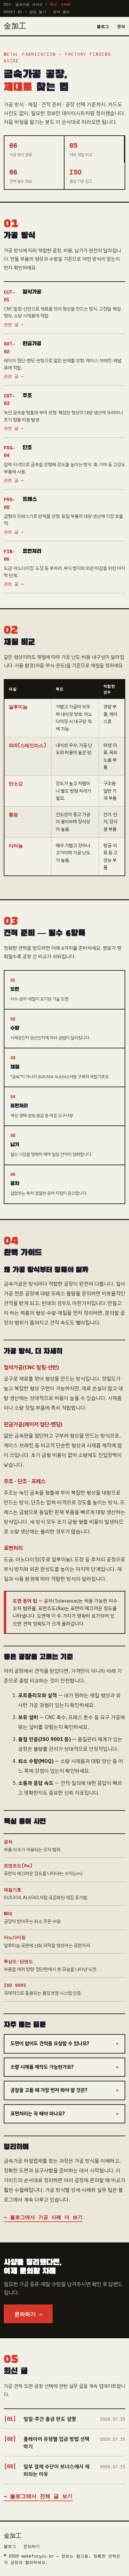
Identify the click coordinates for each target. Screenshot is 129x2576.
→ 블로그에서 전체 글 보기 (38, 2496)
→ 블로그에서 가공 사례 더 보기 (43, 2217)
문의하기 (32, 2546)
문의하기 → (28, 2314)
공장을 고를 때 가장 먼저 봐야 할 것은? (49, 2090)
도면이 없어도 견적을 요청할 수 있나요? (50, 2044)
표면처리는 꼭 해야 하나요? (38, 2114)
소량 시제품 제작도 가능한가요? (42, 2067)
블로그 (103, 26)
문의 (121, 26)
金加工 (15, 26)
